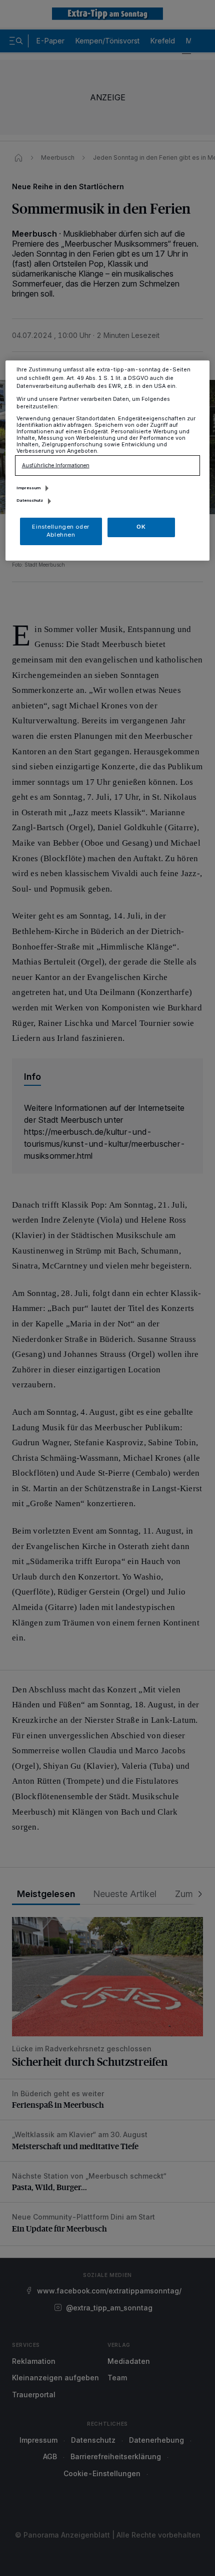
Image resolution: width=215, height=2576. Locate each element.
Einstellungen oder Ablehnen (60, 531)
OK (141, 527)
